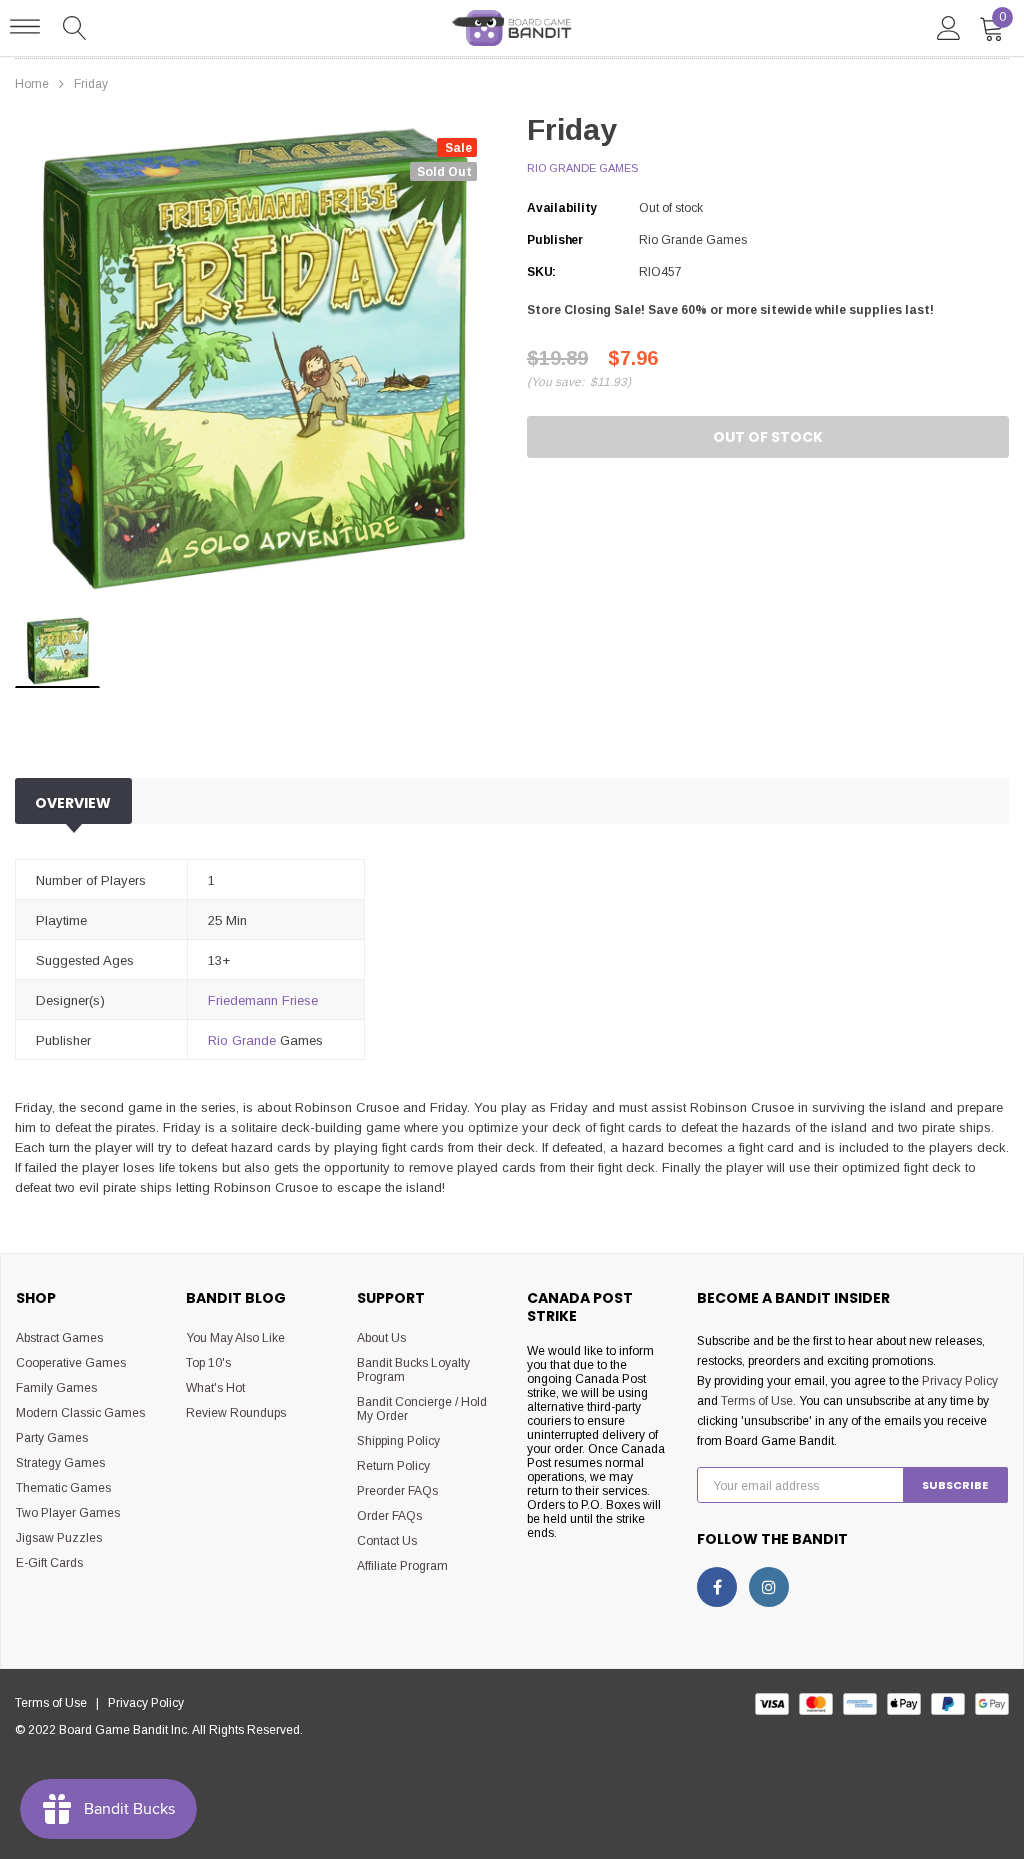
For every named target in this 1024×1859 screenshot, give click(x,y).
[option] (256, 359)
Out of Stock (768, 437)
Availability (562, 208)
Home (32, 84)
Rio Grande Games (582, 168)
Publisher (555, 240)
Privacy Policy (960, 1381)
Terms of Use (757, 1401)
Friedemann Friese (263, 1000)
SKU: (541, 272)
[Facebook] (717, 1587)
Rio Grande (242, 1040)
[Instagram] (769, 1587)
